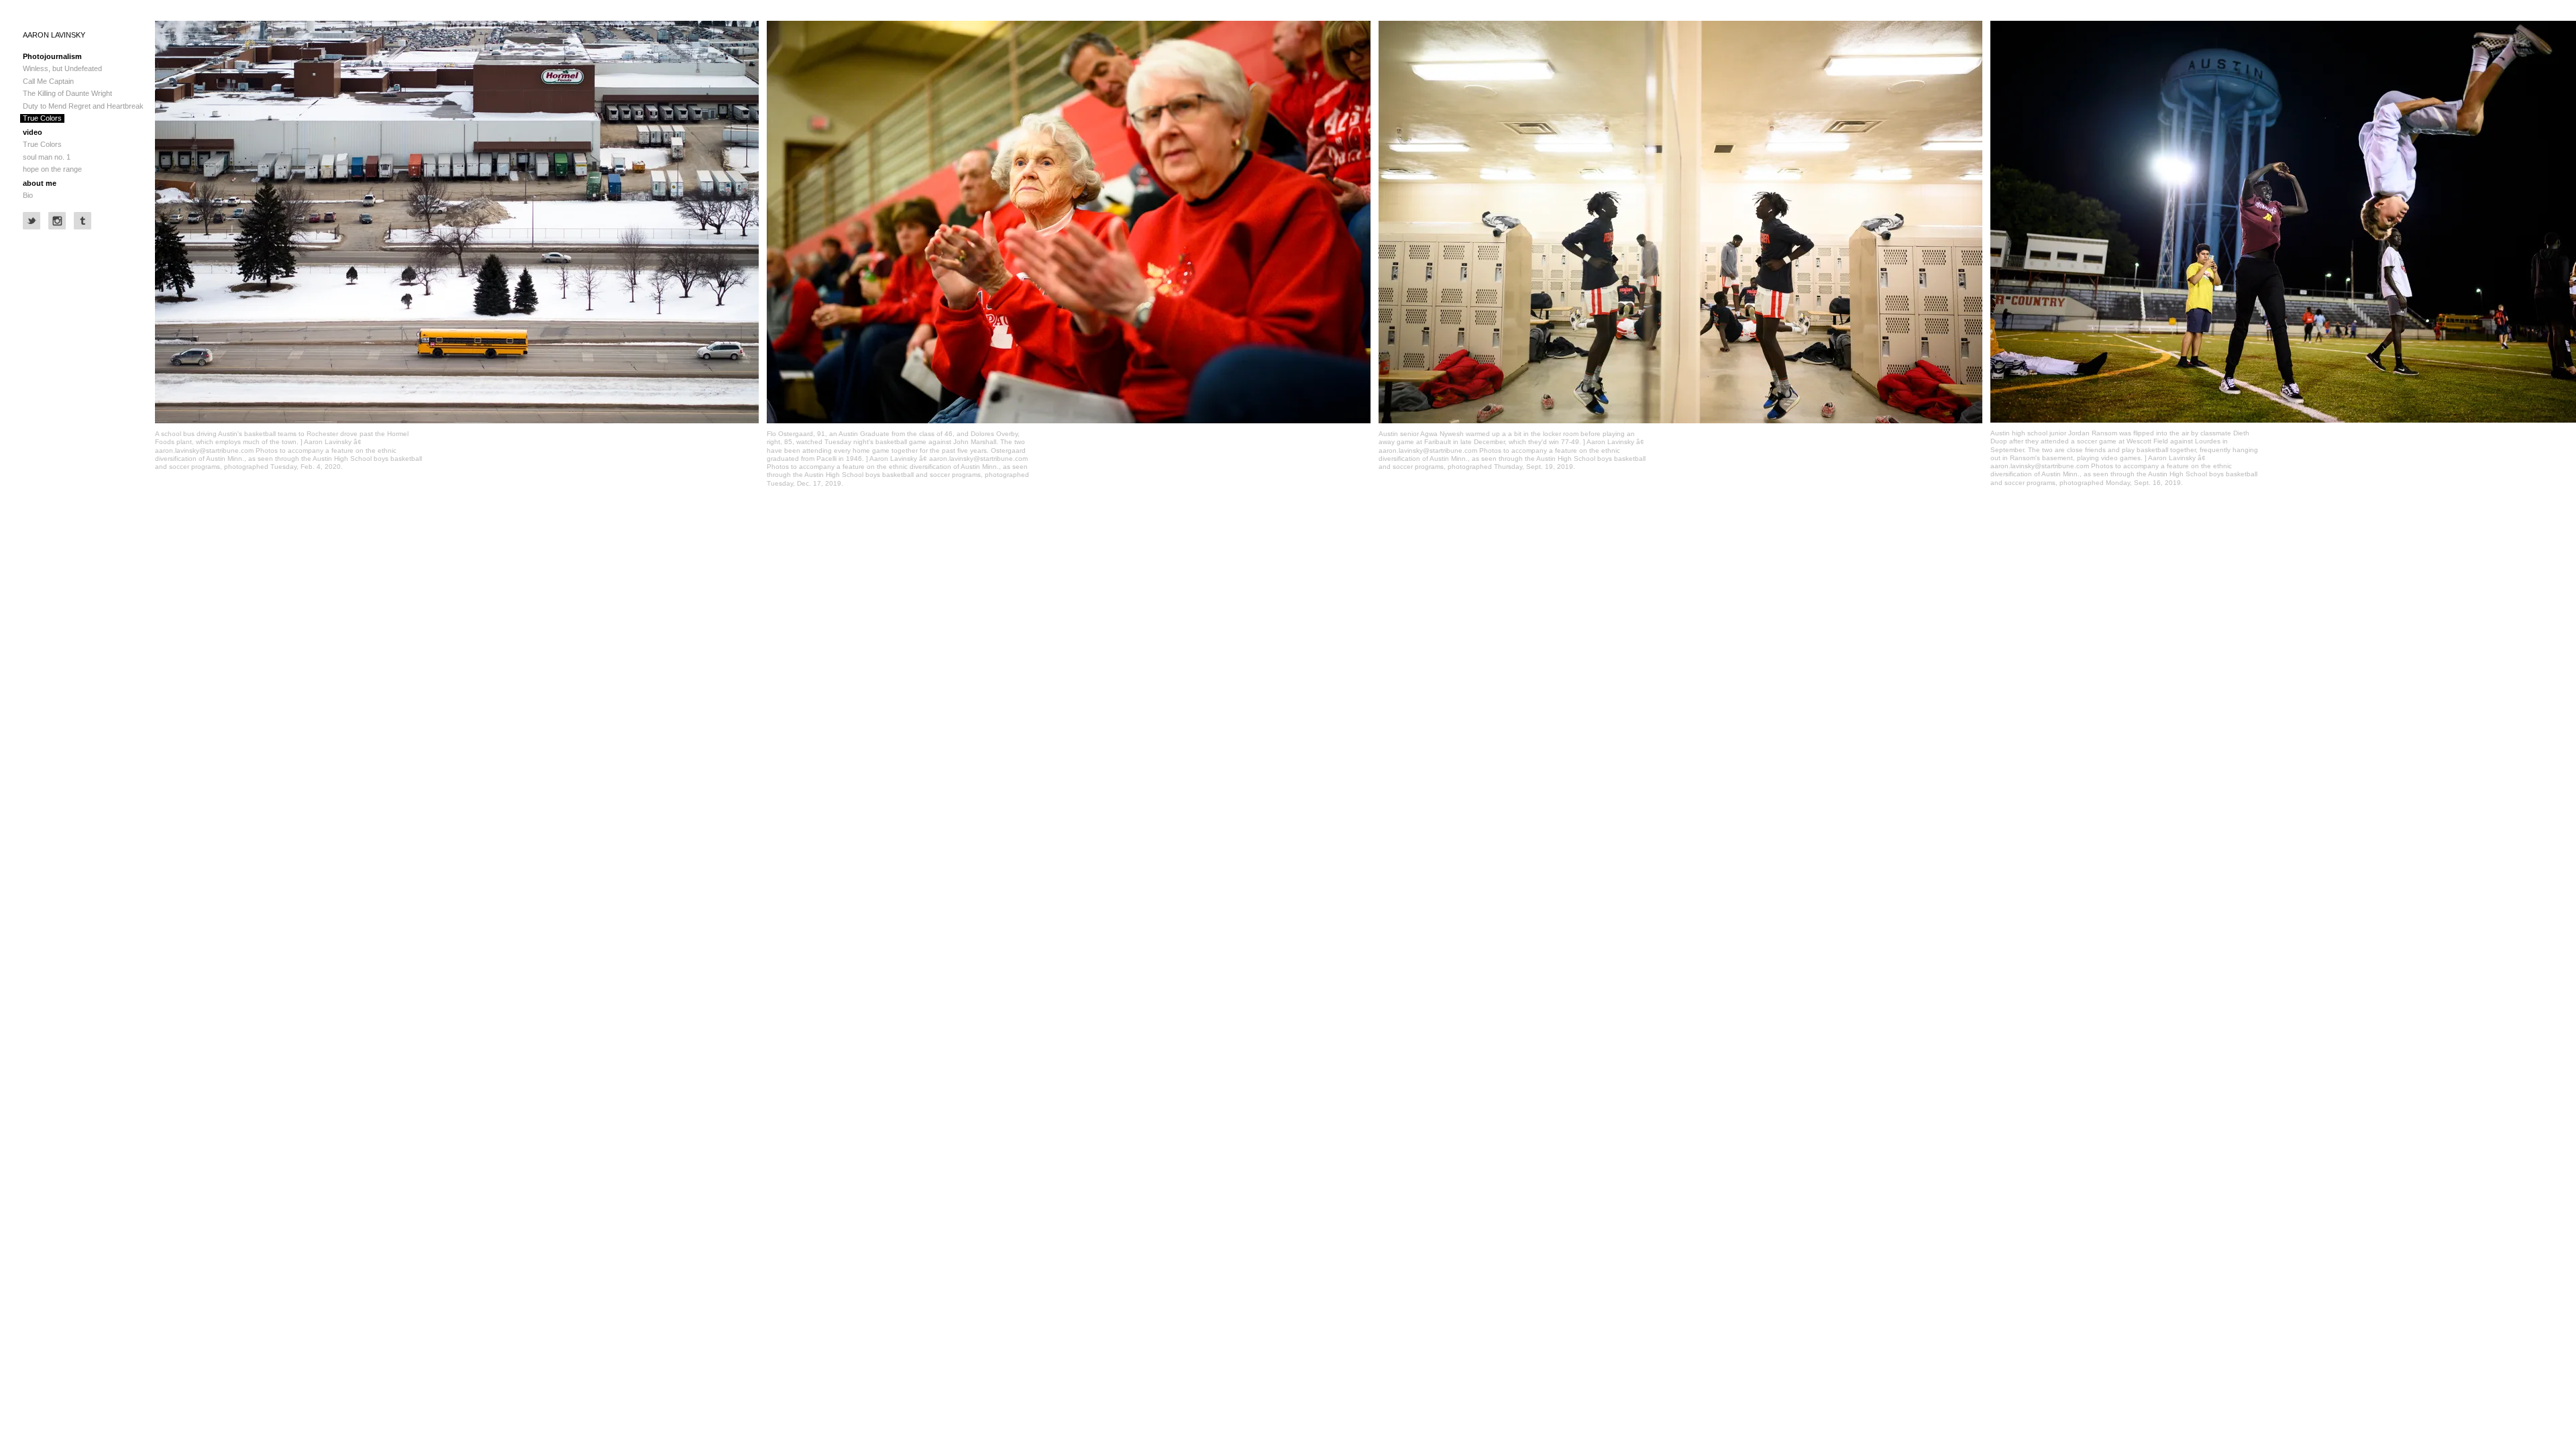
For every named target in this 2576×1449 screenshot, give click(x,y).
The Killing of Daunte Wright (67, 93)
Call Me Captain (48, 81)
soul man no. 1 (47, 157)
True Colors (42, 118)
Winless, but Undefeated (62, 68)
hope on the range (52, 169)
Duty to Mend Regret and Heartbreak (83, 106)
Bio (28, 195)
